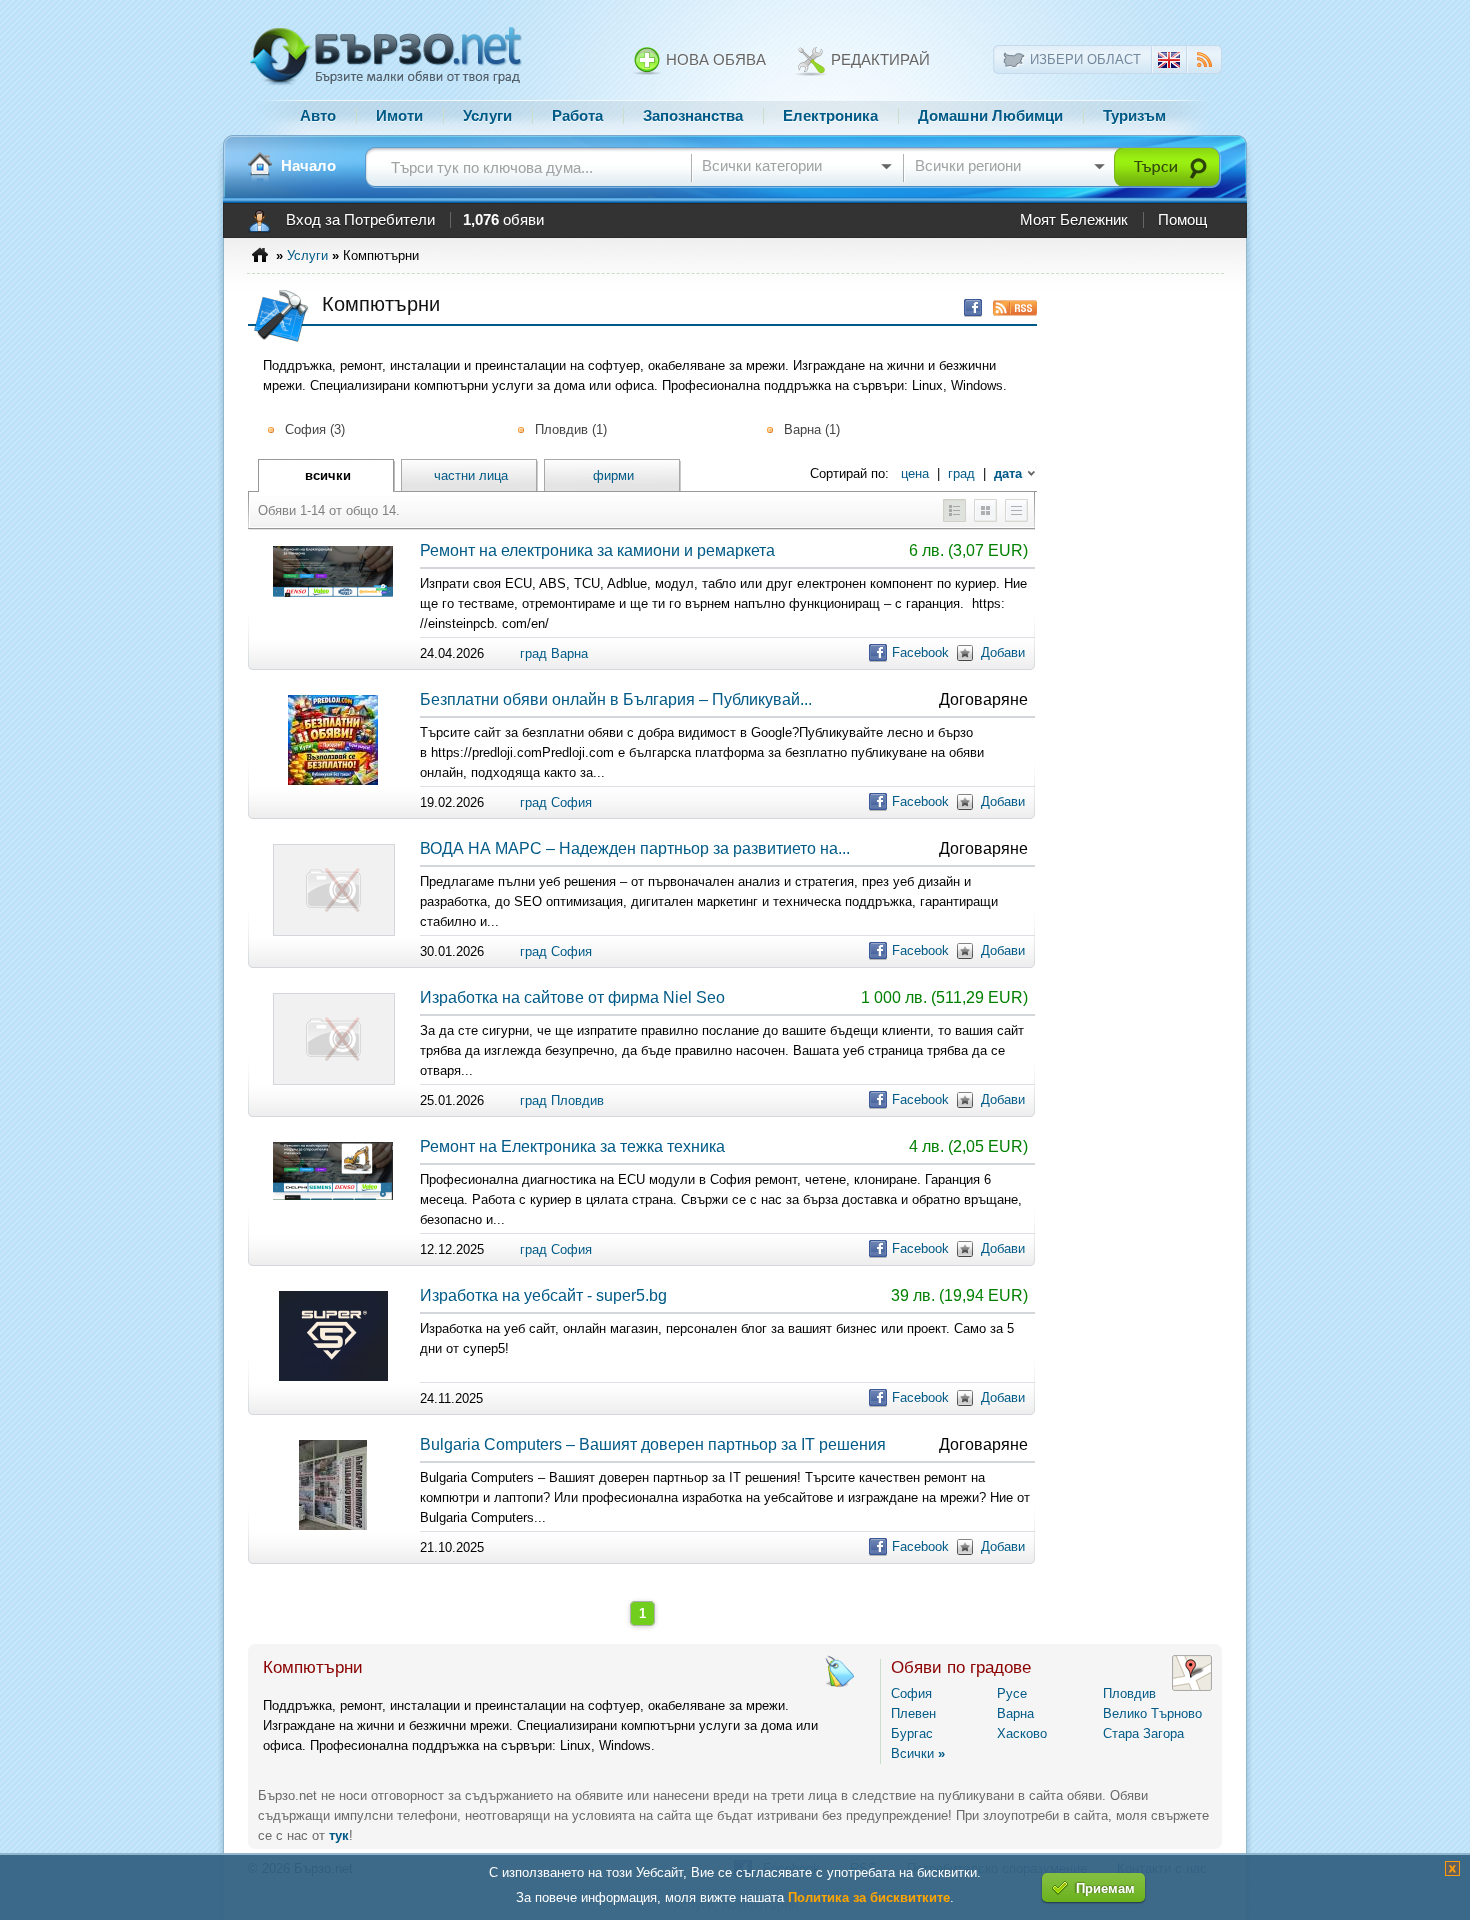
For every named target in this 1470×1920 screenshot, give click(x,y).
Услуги (487, 116)
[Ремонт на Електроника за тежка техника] (333, 1195)
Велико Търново (1152, 1713)
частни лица (471, 475)
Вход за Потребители (360, 220)
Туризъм (1134, 116)
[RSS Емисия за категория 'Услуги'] (1010, 307)
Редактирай (878, 60)
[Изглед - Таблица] (954, 517)
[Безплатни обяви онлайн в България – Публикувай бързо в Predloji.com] (333, 780)
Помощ (1182, 220)
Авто (318, 116)
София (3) (315, 429)
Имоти (399, 116)
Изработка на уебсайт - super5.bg (543, 1295)
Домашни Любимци (990, 116)
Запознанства (693, 116)
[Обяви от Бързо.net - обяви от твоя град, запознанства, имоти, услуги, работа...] (386, 82)
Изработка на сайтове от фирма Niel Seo (572, 997)
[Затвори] (1452, 1871)
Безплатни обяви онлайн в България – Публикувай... (616, 699)
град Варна (554, 653)
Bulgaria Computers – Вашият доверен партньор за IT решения (653, 1444)
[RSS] (1204, 62)
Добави (1003, 652)
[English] (1169, 63)
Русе (1012, 1693)
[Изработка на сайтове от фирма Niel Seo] (334, 1080)
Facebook (920, 652)
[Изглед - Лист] (1016, 517)
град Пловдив (562, 1100)
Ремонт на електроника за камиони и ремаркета (597, 550)
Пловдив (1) (571, 429)
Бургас (912, 1733)
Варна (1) (812, 429)
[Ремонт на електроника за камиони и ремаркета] (333, 592)
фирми (613, 475)
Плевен (913, 1713)
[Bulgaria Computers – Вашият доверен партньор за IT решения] (333, 1525)
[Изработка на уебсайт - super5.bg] (333, 1376)
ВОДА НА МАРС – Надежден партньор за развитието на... (635, 848)
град (961, 473)
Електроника (830, 116)
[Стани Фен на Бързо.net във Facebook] (968, 307)
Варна (1015, 1713)
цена (915, 473)
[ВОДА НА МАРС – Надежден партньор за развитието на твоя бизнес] (334, 931)
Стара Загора (1143, 1733)
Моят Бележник (1074, 220)
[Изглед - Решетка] (985, 517)
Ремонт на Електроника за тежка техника (572, 1146)
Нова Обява (714, 60)
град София (556, 802)
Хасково (1022, 1733)
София (911, 1693)
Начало (308, 166)
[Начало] (260, 166)
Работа (577, 116)
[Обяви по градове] (1192, 1686)
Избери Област (1085, 59)
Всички (918, 1753)
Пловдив (1129, 1693)
